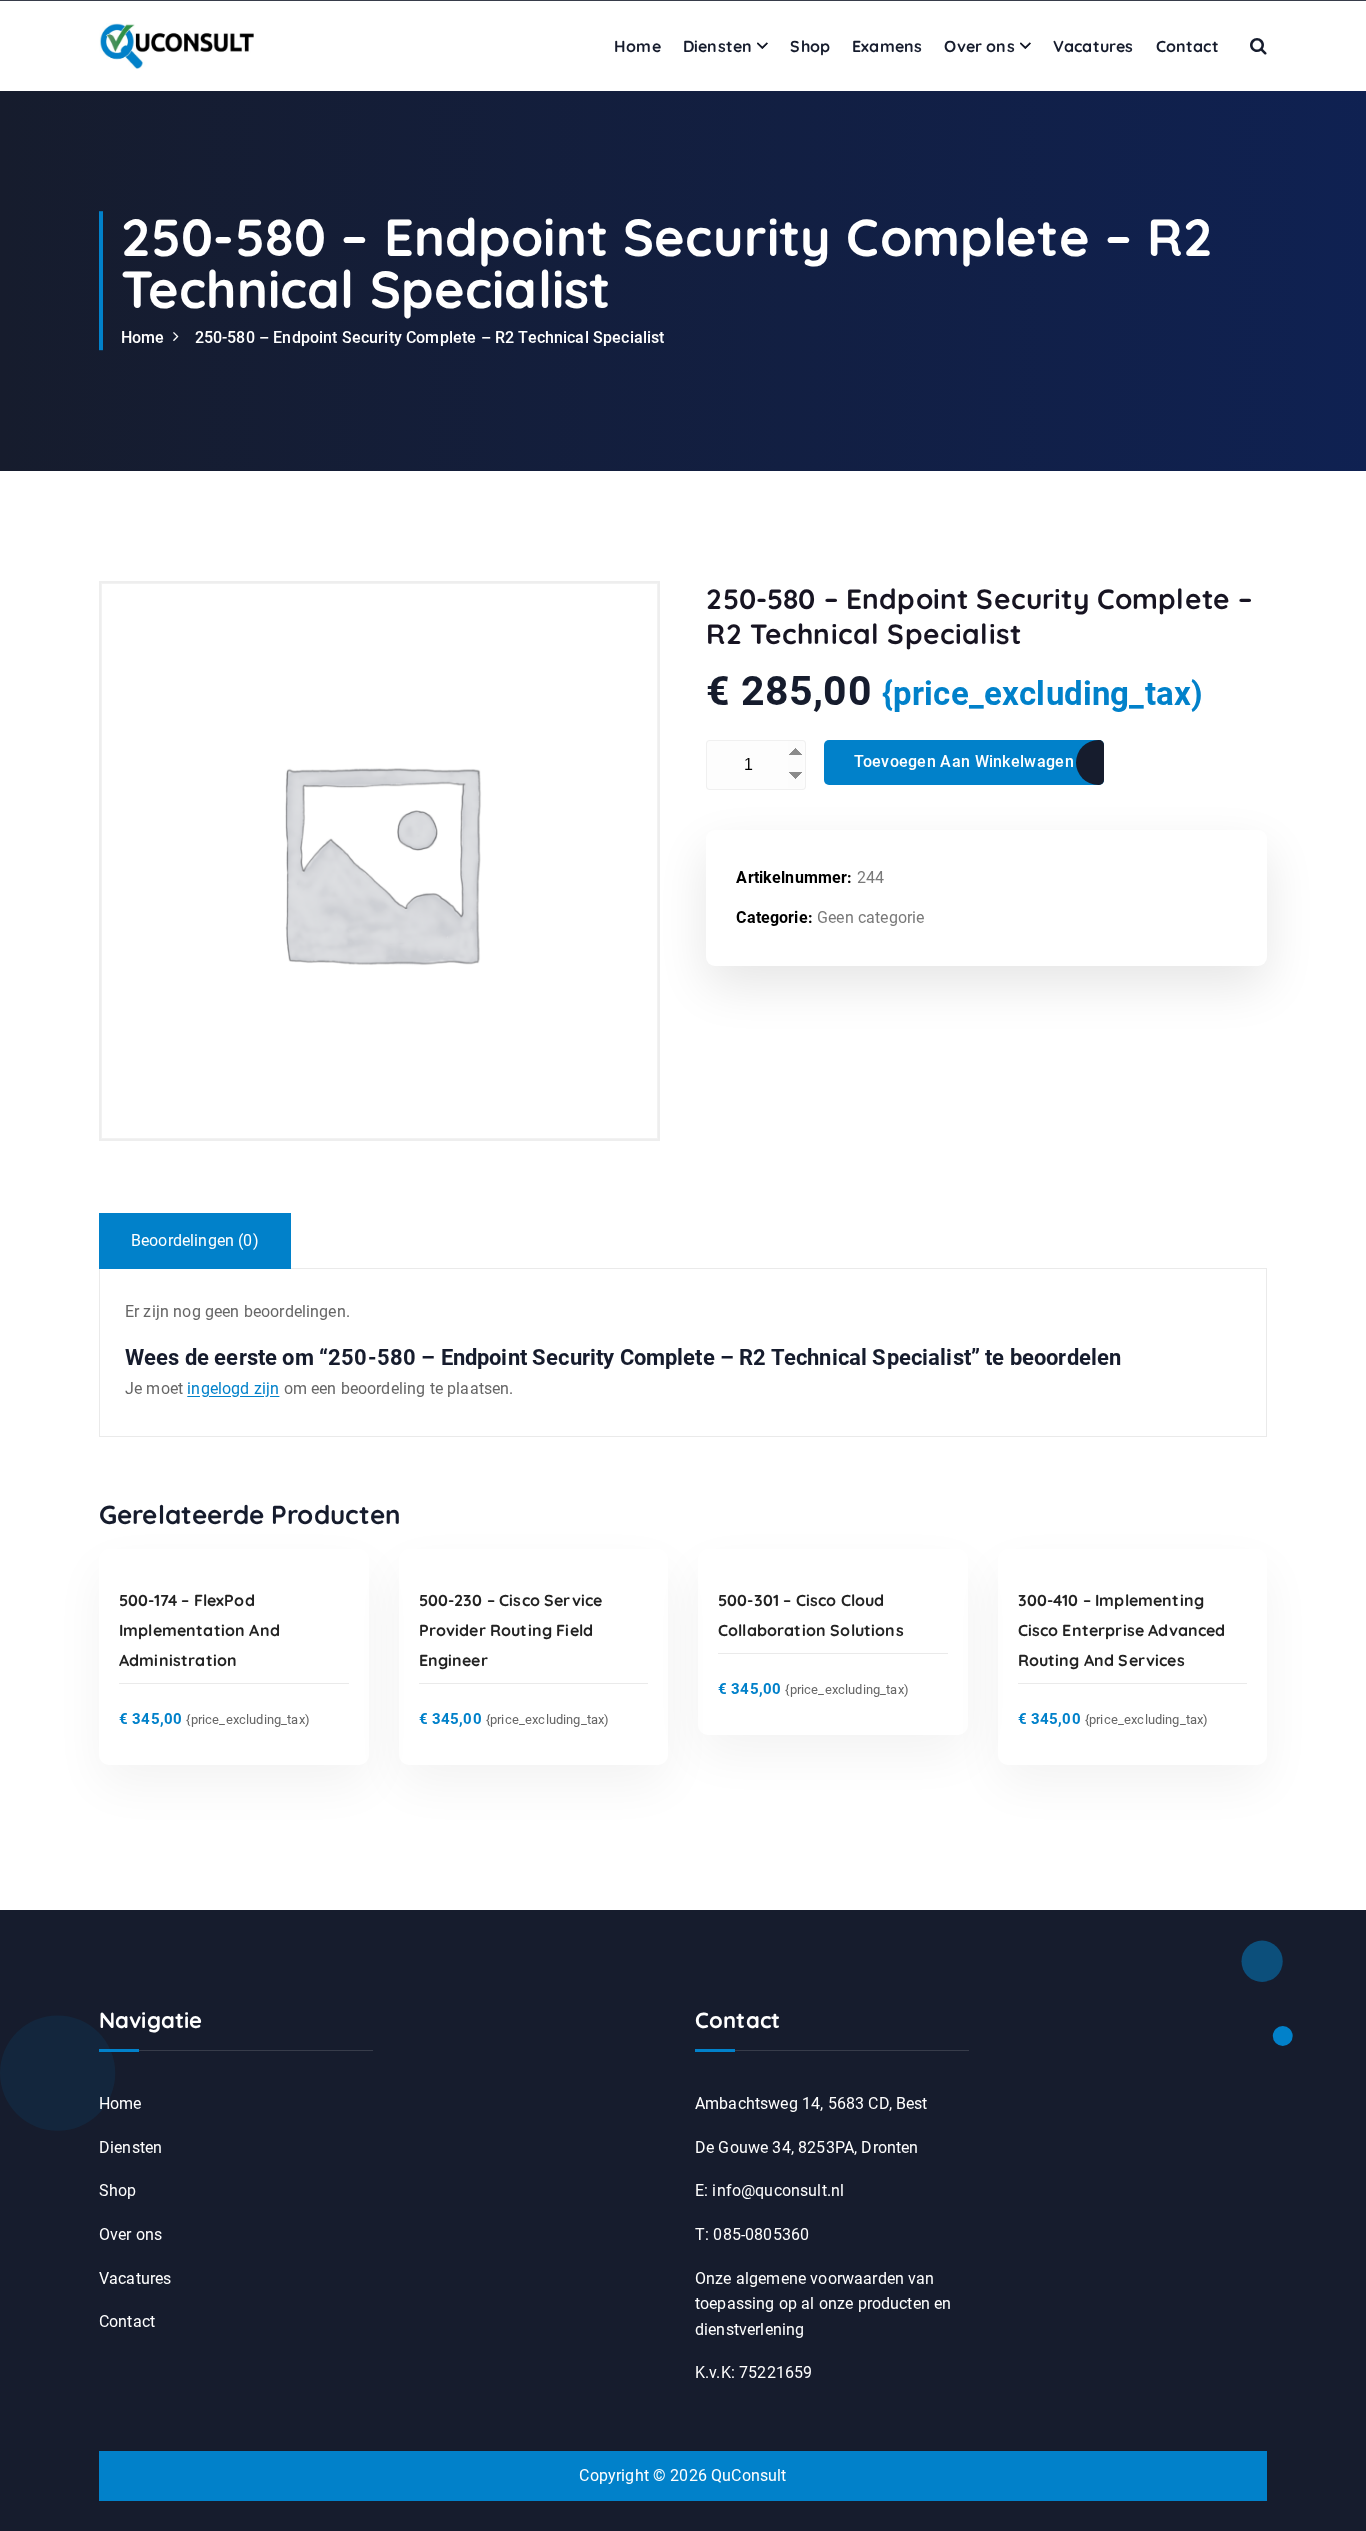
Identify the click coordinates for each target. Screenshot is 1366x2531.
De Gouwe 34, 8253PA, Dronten (806, 2147)
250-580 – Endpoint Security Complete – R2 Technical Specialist (430, 337)
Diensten (717, 46)
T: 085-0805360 (752, 2234)
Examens (887, 46)
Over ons (979, 46)
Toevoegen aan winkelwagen (964, 761)
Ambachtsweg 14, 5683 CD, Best (811, 2103)
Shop (810, 46)
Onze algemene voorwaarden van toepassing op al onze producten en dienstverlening (823, 2304)
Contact (1187, 46)
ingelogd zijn (233, 1388)
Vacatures (1093, 46)
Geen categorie (870, 917)
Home (637, 46)
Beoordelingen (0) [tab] (195, 1240)
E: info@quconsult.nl (769, 2190)
